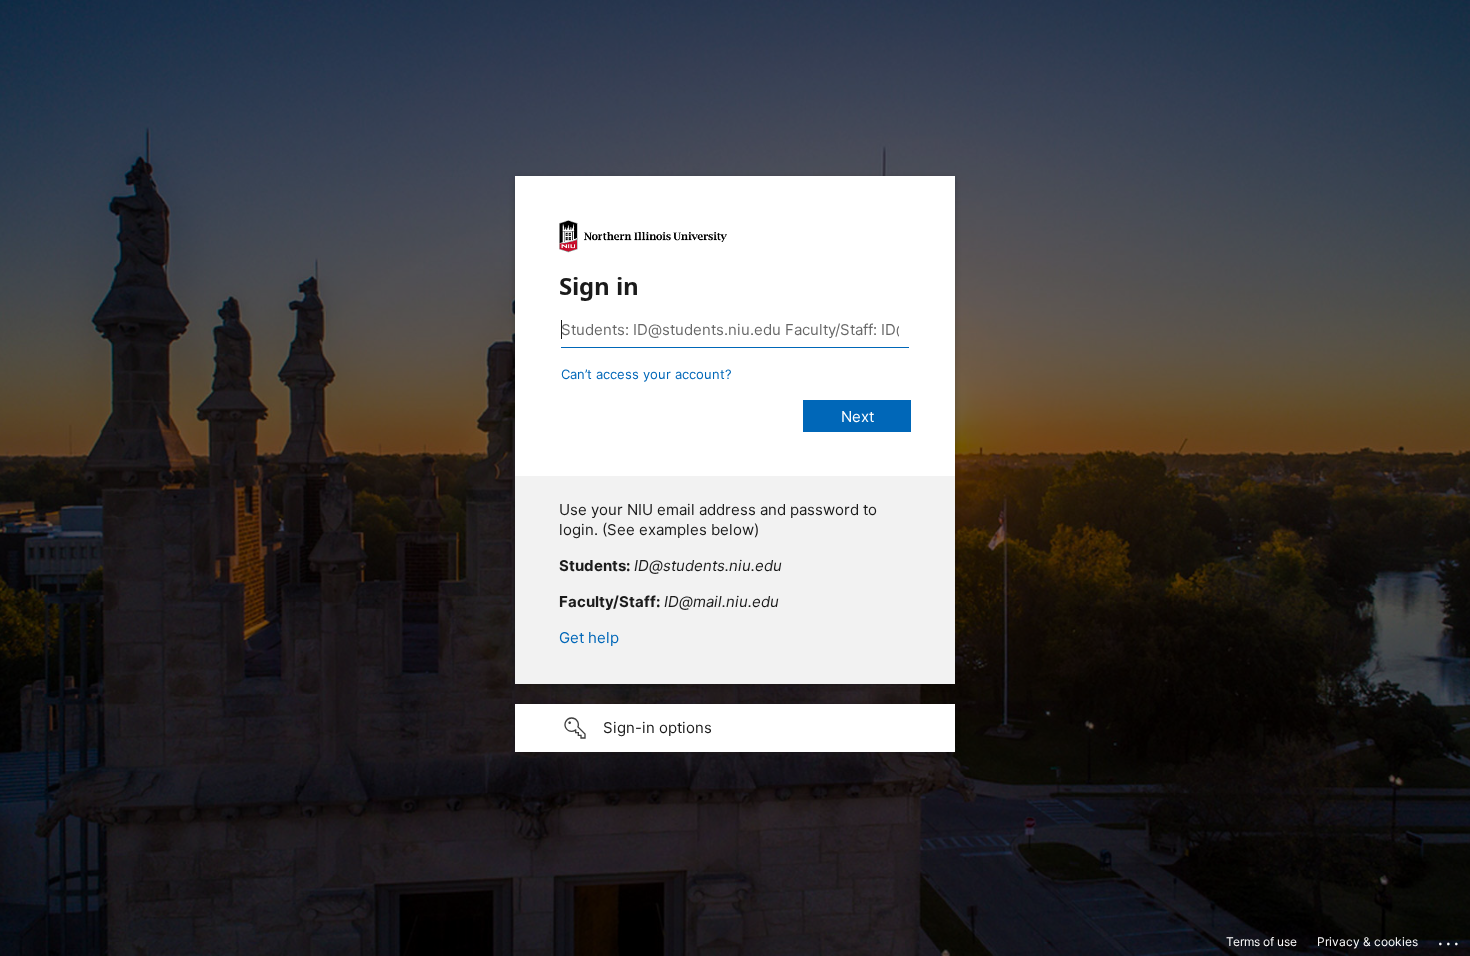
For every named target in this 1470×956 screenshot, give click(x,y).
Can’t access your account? (646, 374)
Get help (589, 637)
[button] (735, 728)
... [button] (1450, 939)
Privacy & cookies (1367, 941)
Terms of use (1261, 941)
